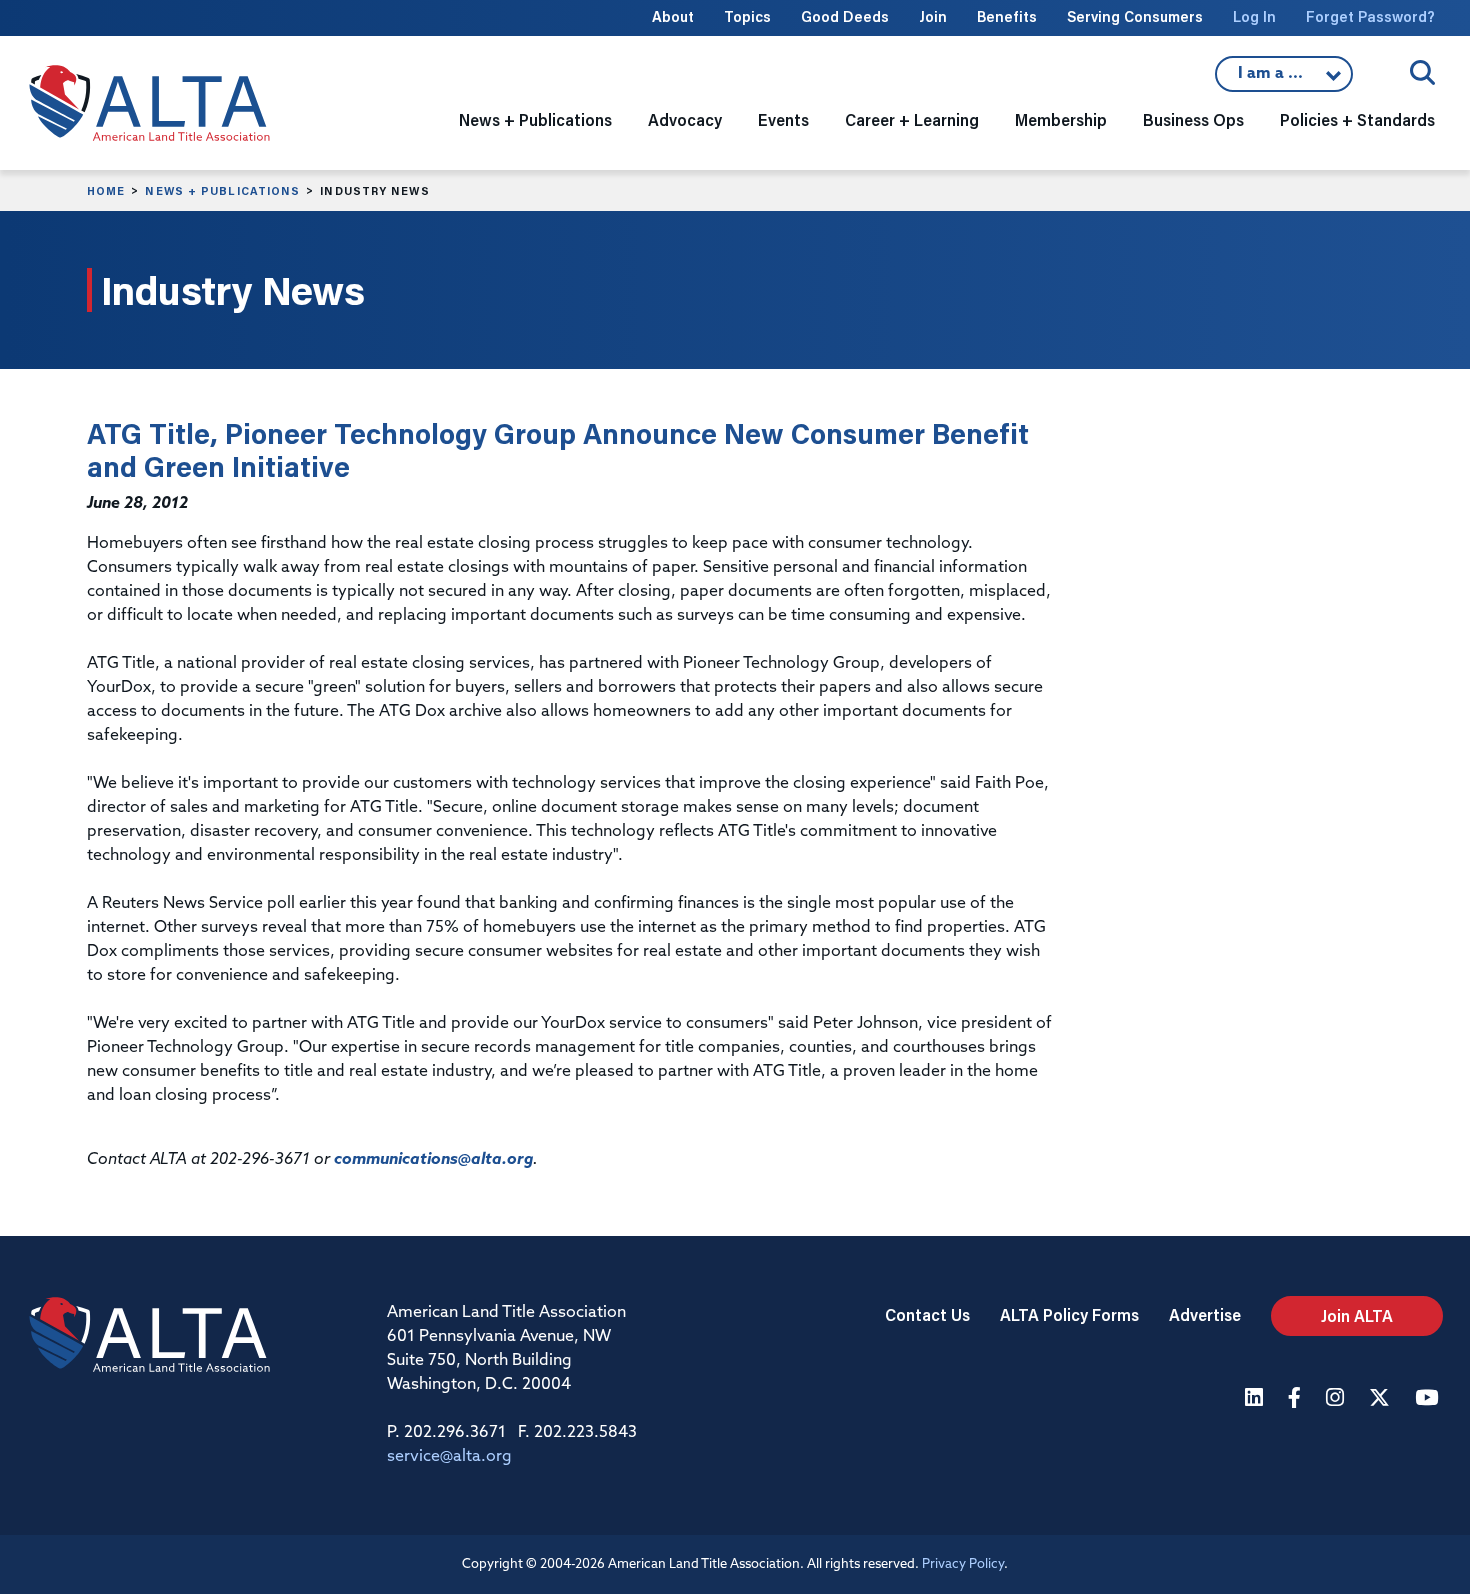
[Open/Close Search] (1422, 72)
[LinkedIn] (1256, 1399)
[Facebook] (1297, 1399)
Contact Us (927, 1314)
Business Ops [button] (1193, 119)
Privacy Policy (963, 1564)
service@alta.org (449, 1457)
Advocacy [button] (685, 119)
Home (106, 191)
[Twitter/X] (1382, 1399)
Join (933, 16)
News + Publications (222, 191)
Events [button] (783, 119)
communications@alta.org (433, 1160)
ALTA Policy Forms (1069, 1314)
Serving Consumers (1135, 16)
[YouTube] (1429, 1399)
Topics (747, 16)
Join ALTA (1357, 1315)
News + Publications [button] (535, 119)
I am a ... (1284, 79)
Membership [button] (1061, 119)
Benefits (1007, 16)
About (673, 16)
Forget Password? (1370, 16)
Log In (1254, 16)
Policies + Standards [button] (1357, 119)
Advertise (1205, 1314)
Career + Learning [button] (912, 119)
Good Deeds (845, 16)
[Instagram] (1337, 1399)
